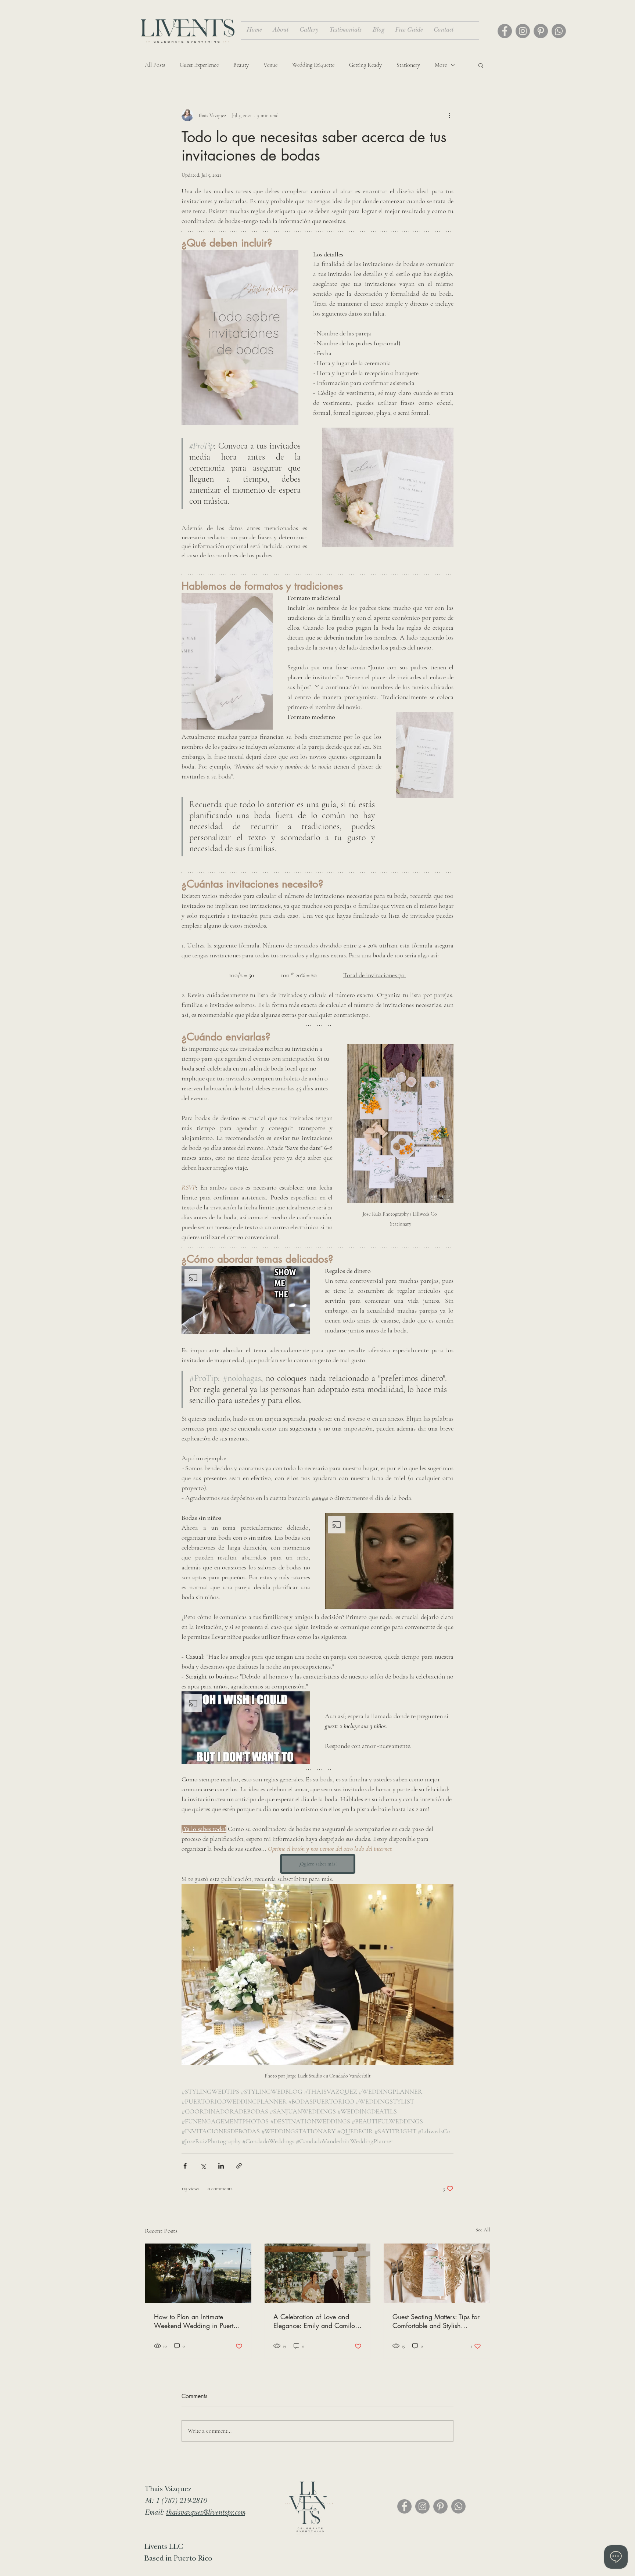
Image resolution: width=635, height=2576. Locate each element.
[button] (481, 65)
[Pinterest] (541, 31)
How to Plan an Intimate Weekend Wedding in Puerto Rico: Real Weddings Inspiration (195, 2321)
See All (483, 2230)
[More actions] (449, 115)
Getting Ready (365, 65)
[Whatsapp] (559, 31)
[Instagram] (523, 31)
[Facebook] (505, 31)
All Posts (155, 65)
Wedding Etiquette (313, 65)
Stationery (408, 65)
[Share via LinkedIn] (221, 2166)
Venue (270, 65)
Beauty (241, 65)
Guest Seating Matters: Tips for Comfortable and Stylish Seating (436, 2321)
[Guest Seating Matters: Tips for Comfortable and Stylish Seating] (437, 2273)
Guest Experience (199, 65)
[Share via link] (239, 2166)
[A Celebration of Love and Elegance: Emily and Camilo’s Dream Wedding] (318, 2273)
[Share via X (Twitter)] (203, 2166)
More (441, 65)
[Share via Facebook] (185, 2166)
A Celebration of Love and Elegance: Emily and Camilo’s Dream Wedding (316, 2321)
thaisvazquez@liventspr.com (205, 2513)
